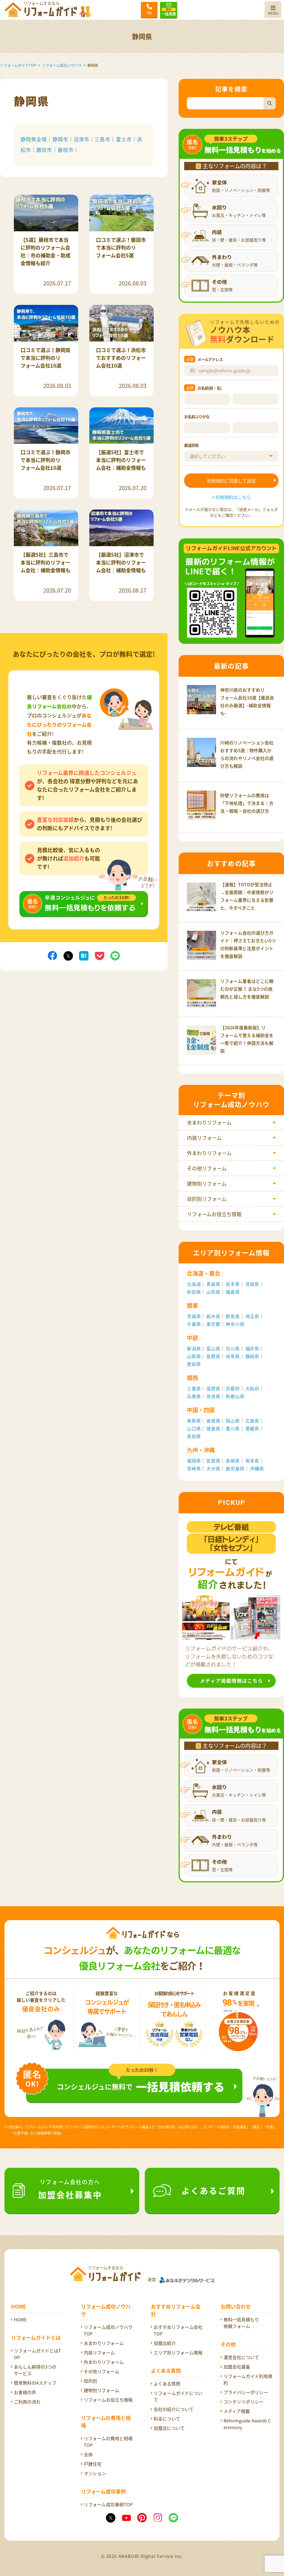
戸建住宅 (93, 2464)
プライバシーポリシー (246, 2392)
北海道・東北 (204, 1273)
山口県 (194, 1428)
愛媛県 (252, 1428)
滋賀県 (213, 1388)
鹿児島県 (235, 1468)
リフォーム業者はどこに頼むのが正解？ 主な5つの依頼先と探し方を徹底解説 (247, 989)
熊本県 (252, 1461)
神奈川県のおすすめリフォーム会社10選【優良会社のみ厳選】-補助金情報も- (247, 701)
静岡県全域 (34, 139)
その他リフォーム (207, 1168)
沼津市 (81, 139)
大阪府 (252, 1388)
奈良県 (213, 1396)
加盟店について (169, 2428)
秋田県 (194, 1292)
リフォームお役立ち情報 (214, 1214)
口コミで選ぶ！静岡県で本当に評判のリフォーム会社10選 (45, 358)
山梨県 (194, 1356)
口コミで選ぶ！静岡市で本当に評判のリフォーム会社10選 (45, 460)
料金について (167, 2419)
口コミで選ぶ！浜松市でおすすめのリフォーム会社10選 (121, 358)
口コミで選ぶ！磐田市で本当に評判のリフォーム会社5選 (121, 248)
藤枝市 (66, 150)
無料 (169, 9)
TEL (149, 13)
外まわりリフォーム (209, 1153)
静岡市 (60, 139)
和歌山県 (235, 1396)
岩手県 (233, 1284)
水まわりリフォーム (209, 1123)
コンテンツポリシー (244, 2402)
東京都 (213, 1324)
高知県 (194, 1436)
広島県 (252, 1421)
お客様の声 (25, 2392)
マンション (95, 2473)
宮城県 (252, 1284)
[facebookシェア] (52, 955)
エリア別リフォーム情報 (178, 2352)
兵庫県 (194, 1396)
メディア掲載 (237, 2411)
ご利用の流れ (27, 2402)
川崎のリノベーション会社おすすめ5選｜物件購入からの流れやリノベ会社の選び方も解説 (247, 754)
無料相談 (84, 895)
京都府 (233, 1388)
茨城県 (194, 1316)
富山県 (213, 1348)
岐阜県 (233, 1356)
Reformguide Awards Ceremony (247, 2424)
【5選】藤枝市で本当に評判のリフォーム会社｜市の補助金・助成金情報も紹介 (45, 251)
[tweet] (68, 955)
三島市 (102, 139)
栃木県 (213, 1316)
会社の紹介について (174, 2409)
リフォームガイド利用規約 (248, 2379)
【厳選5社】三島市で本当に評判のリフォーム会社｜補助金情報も (45, 562)
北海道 (194, 1284)
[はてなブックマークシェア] (84, 955)
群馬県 (233, 1316)
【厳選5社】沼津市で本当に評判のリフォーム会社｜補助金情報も (121, 562)
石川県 (233, 1348)
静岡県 (252, 1356)
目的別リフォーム (207, 1199)
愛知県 (194, 1364)
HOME (20, 2319)
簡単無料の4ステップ (35, 2383)
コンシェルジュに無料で (141, 2086)
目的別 (90, 2381)
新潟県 (194, 1348)
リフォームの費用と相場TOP (108, 2442)
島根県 (213, 1421)
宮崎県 (194, 1468)
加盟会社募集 (237, 2367)
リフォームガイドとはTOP (37, 2354)
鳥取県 (194, 1421)
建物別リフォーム (207, 1184)
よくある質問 (167, 2384)
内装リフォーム (204, 1138)
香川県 (233, 1428)
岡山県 (233, 1421)
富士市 (124, 139)
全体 (88, 2454)
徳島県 (213, 1428)
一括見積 (169, 12)
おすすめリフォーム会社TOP (178, 2330)
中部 (192, 1338)
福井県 (252, 1348)
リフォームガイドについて (178, 2396)
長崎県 (233, 1461)
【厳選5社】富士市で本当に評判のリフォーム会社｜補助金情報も (121, 460)
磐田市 (44, 150)
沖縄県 (257, 1468)
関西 (192, 1378)
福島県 (233, 1292)
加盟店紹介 (165, 2343)
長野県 (213, 1356)
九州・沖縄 (201, 1450)
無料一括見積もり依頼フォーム (241, 2323)
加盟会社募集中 (70, 2189)
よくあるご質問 (213, 2190)
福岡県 (194, 1461)
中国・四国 (201, 1410)
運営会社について (241, 2357)
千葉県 (194, 1324)
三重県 (194, 1388)
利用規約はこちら (233, 497)
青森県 (213, 1284)
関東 (192, 1305)
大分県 (213, 1468)
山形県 (213, 1292)
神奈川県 (235, 1324)
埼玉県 (252, 1316)
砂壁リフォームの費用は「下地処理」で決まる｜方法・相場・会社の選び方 (247, 803)
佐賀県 (213, 1461)
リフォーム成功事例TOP (108, 2504)
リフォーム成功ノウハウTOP (108, 2330)
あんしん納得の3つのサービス (35, 2370)
